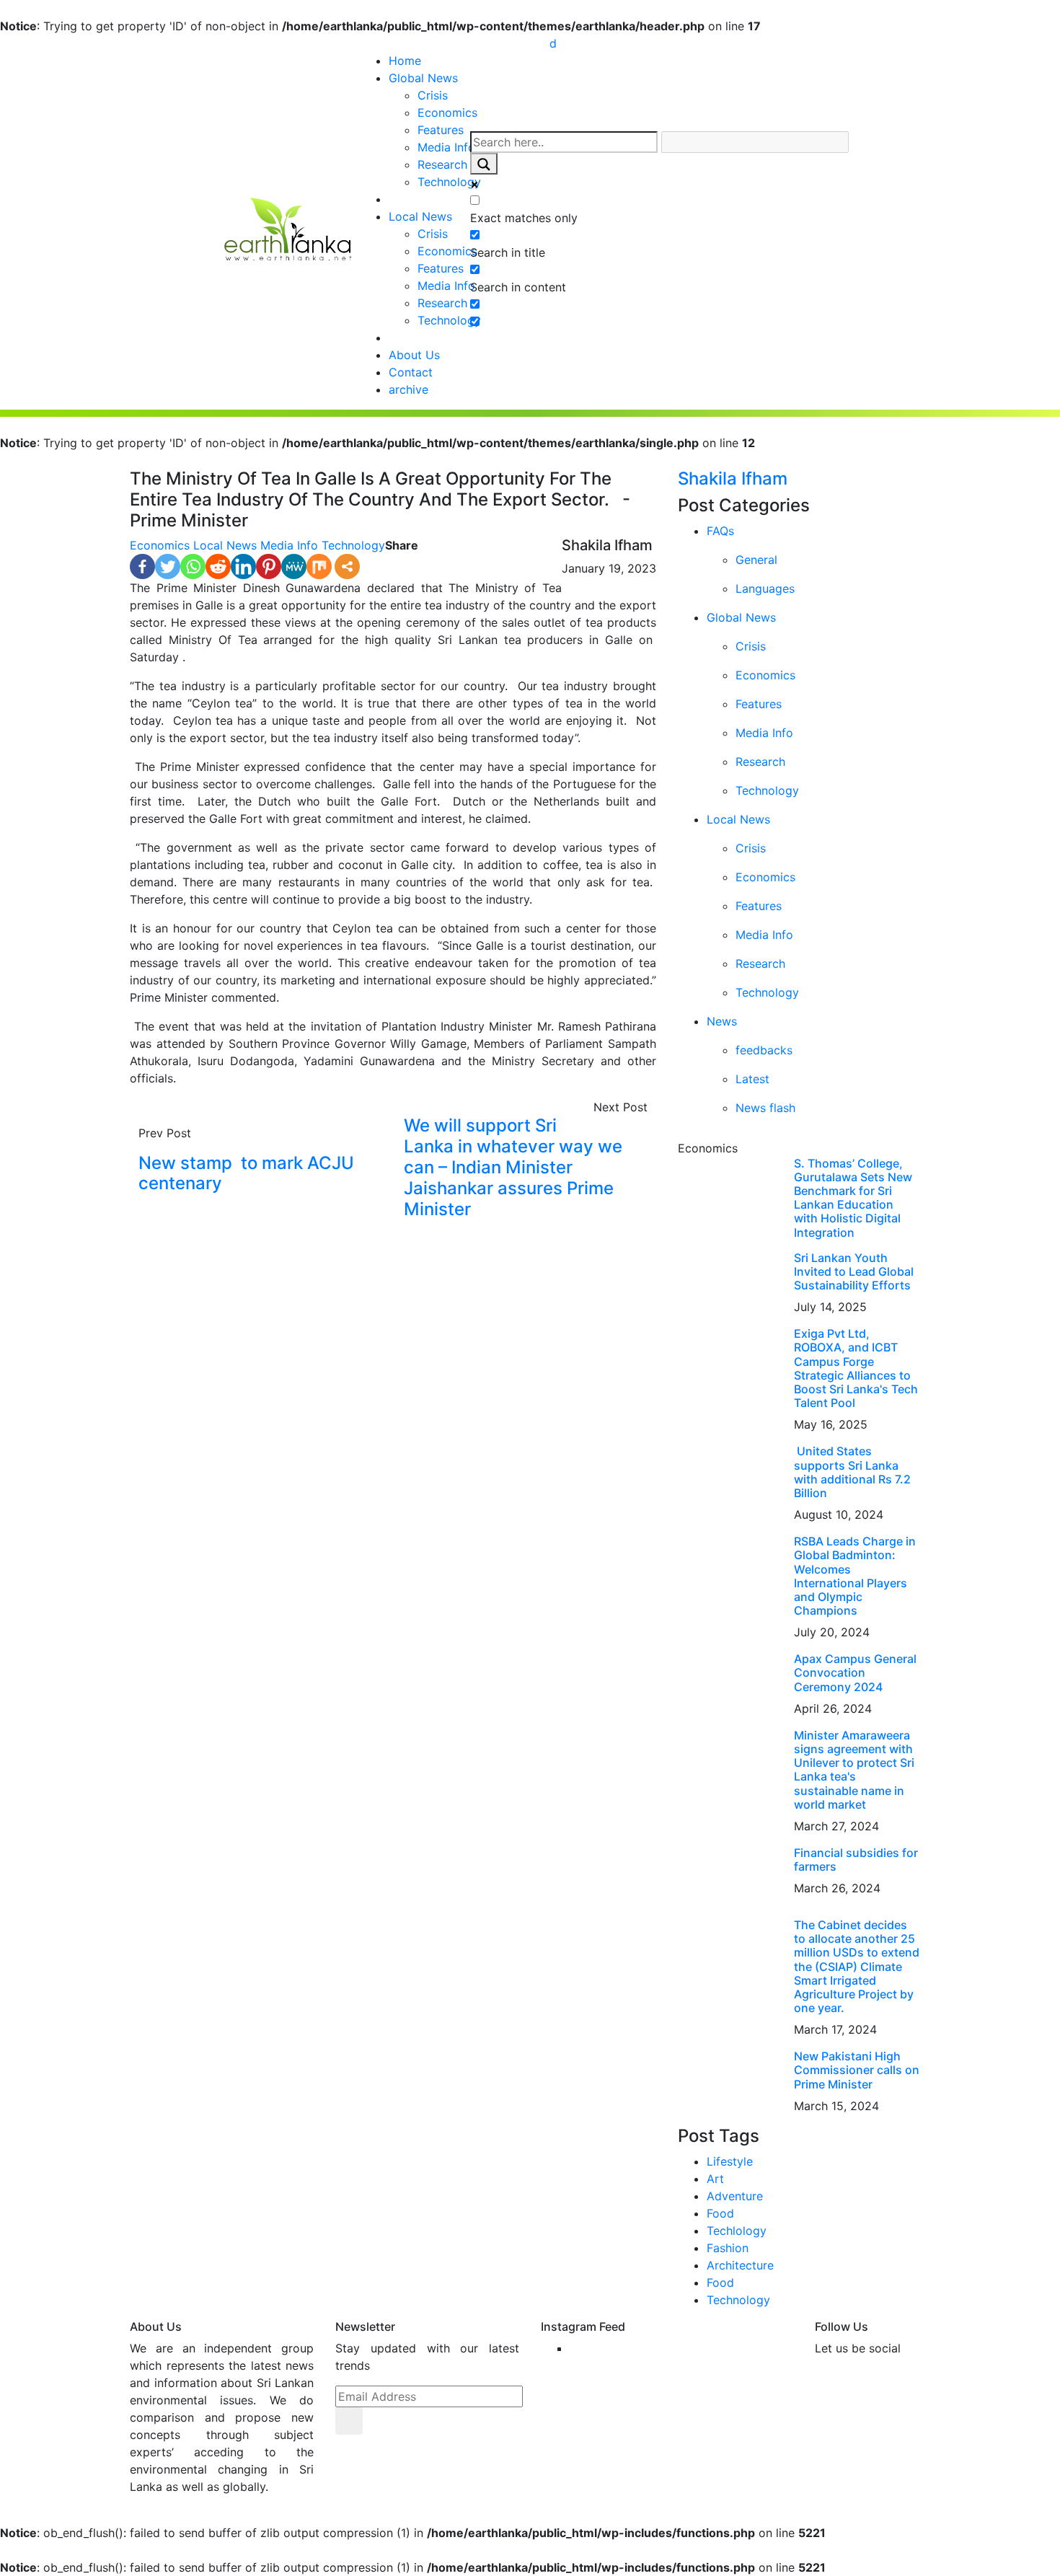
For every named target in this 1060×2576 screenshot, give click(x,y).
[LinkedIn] (243, 566)
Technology (449, 182)
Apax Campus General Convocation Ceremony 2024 (855, 1672)
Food (720, 2213)
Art (715, 2179)
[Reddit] (218, 566)
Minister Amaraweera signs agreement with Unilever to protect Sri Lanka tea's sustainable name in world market (854, 1770)
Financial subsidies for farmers (856, 1860)
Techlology (737, 2231)
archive (408, 389)
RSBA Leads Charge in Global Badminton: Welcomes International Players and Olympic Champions (855, 1576)
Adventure (735, 2196)
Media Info (446, 147)
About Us (414, 355)
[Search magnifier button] (484, 164)
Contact (411, 372)
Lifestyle (730, 2161)
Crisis (433, 95)
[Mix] (319, 566)
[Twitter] (168, 566)
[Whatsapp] (193, 566)
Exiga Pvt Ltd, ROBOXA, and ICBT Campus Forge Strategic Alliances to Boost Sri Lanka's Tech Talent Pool (856, 1368)
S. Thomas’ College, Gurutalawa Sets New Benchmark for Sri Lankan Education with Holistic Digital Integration (853, 1198)
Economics (447, 113)
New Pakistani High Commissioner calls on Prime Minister (857, 2070)
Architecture (740, 2265)
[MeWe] (294, 566)
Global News (423, 78)
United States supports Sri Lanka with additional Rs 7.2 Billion (852, 1472)
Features (441, 130)
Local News (420, 216)
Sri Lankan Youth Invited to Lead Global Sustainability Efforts (854, 1271)
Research (442, 164)
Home (405, 61)
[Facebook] (142, 566)
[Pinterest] (269, 566)
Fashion (728, 2248)
